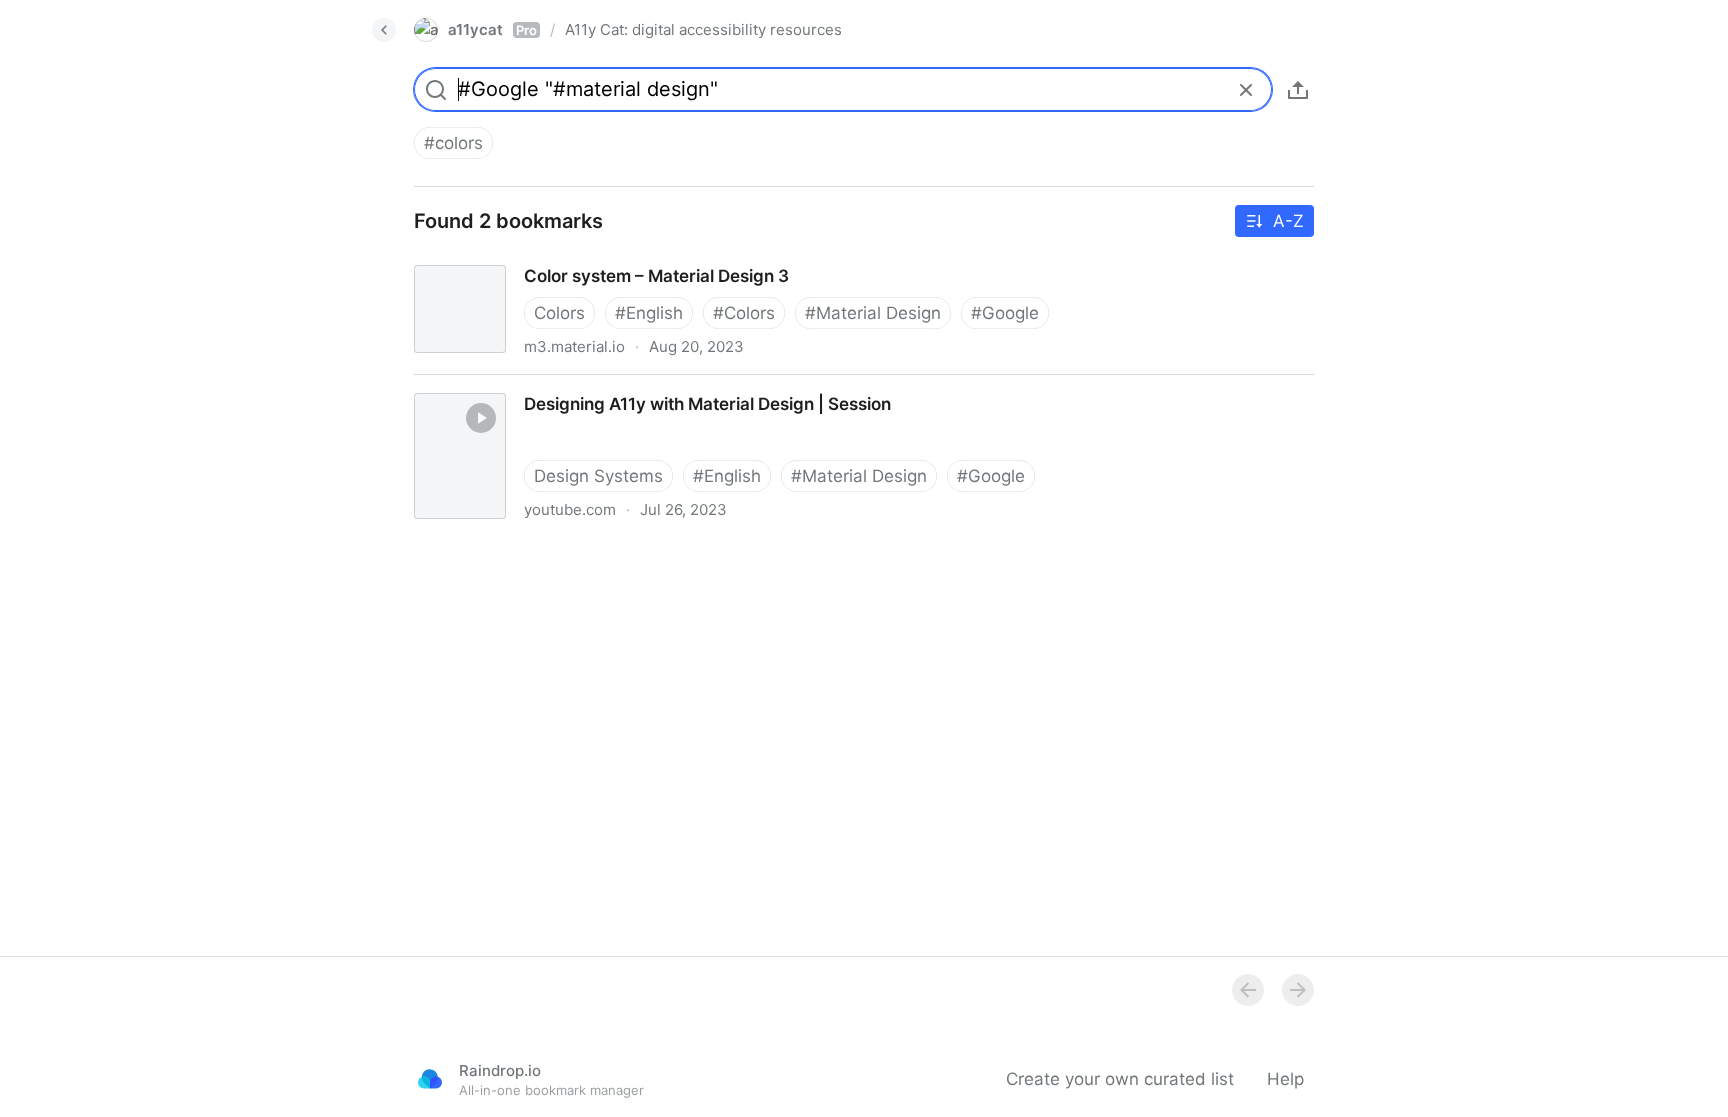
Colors (559, 313)
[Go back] (384, 30)
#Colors (744, 313)
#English (649, 313)
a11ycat (492, 29)
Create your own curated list (1120, 1079)
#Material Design (873, 313)
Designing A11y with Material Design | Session (580, 386)
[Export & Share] (1298, 90)
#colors (453, 143)
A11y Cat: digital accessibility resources (703, 29)
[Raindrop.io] (430, 1079)
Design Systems (598, 476)
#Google (1005, 313)
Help (1285, 1079)
